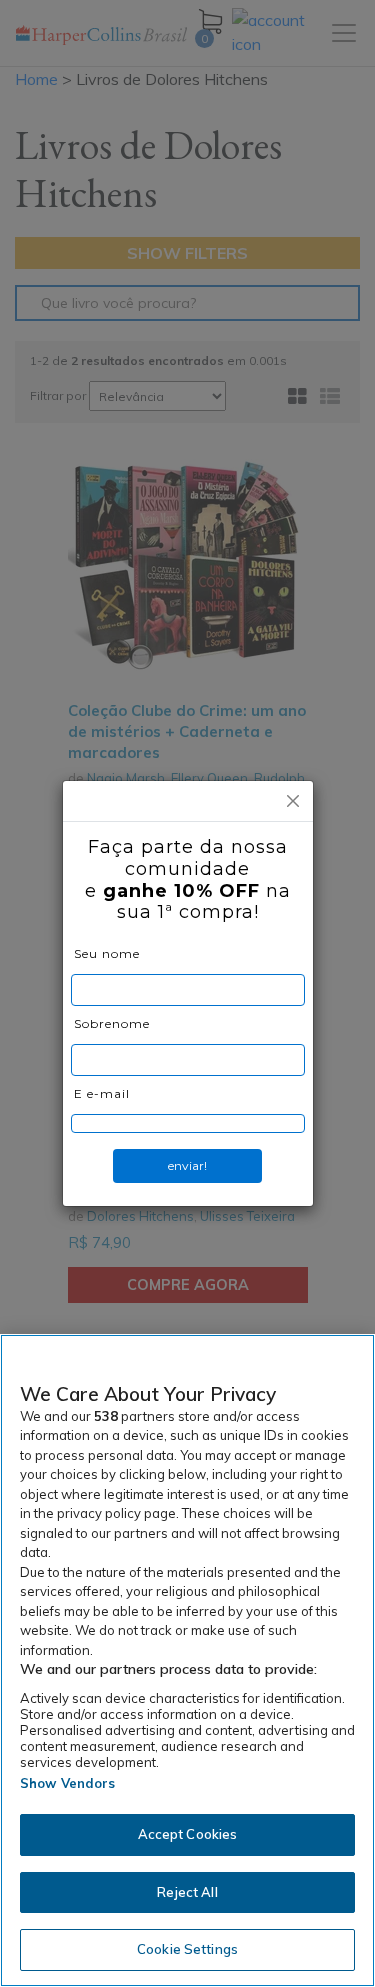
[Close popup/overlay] (293, 801)
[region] (187, 1660)
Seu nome (107, 953)
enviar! (187, 1165)
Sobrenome (112, 1023)
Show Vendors (68, 1783)
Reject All (187, 1892)
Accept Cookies (188, 1834)
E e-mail (102, 1093)
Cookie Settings (187, 1949)
